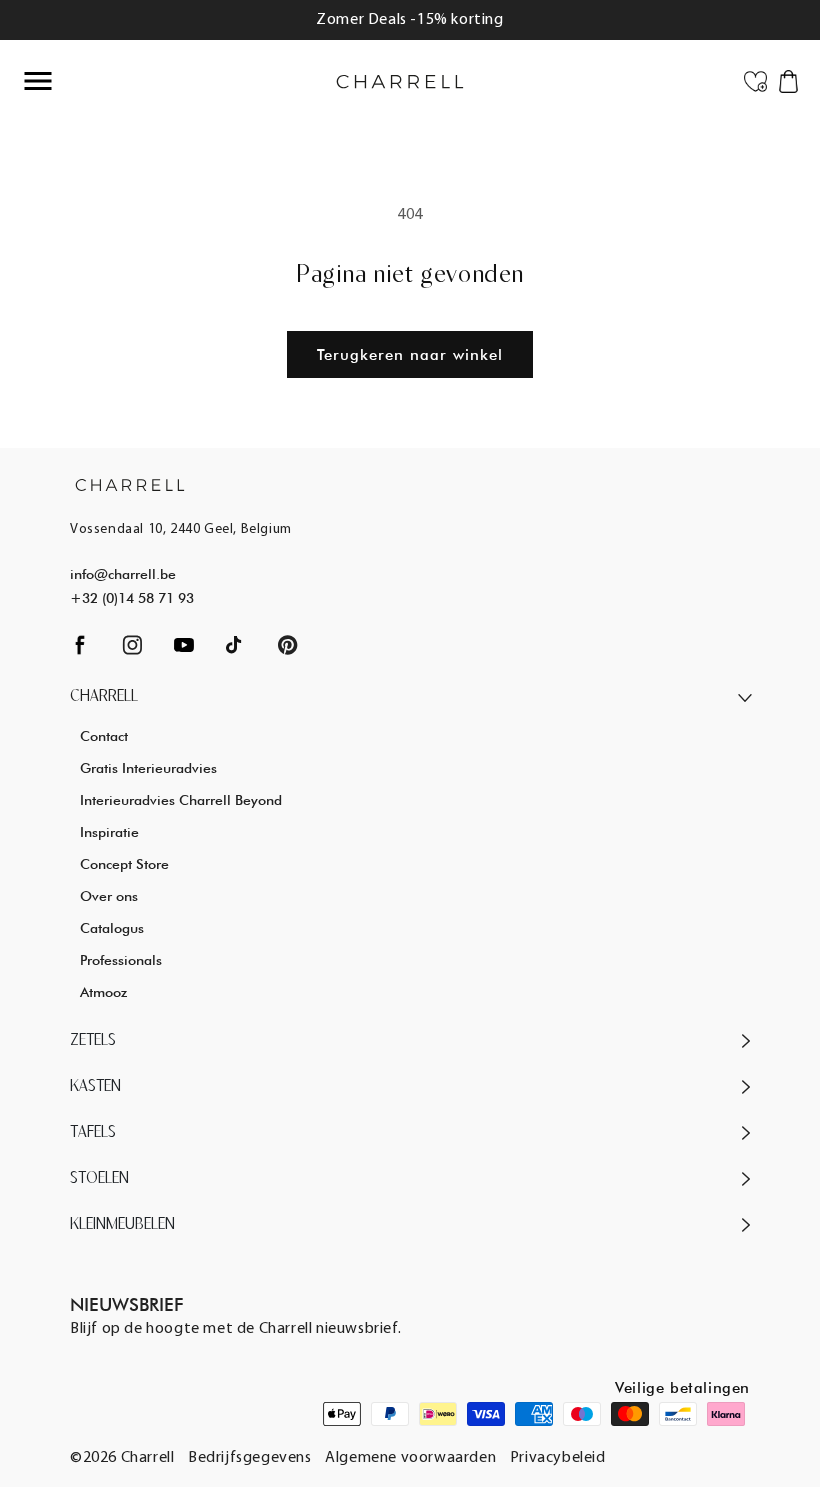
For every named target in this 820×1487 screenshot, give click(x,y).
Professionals (121, 960)
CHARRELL (104, 697)
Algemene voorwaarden (410, 1458)
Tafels (93, 1133)
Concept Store (124, 864)
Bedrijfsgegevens (250, 1458)
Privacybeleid (558, 1458)
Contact (104, 736)
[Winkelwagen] (788, 80)
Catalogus (112, 928)
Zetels (93, 1041)
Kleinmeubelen (122, 1225)
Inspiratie (109, 832)
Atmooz (103, 992)
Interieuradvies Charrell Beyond (181, 800)
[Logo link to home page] (130, 484)
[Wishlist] (755, 80)
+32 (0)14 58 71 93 (132, 598)
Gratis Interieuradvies (148, 768)
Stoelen (99, 1179)
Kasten (95, 1087)
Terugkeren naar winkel (410, 355)
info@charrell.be (123, 574)
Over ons (109, 896)
